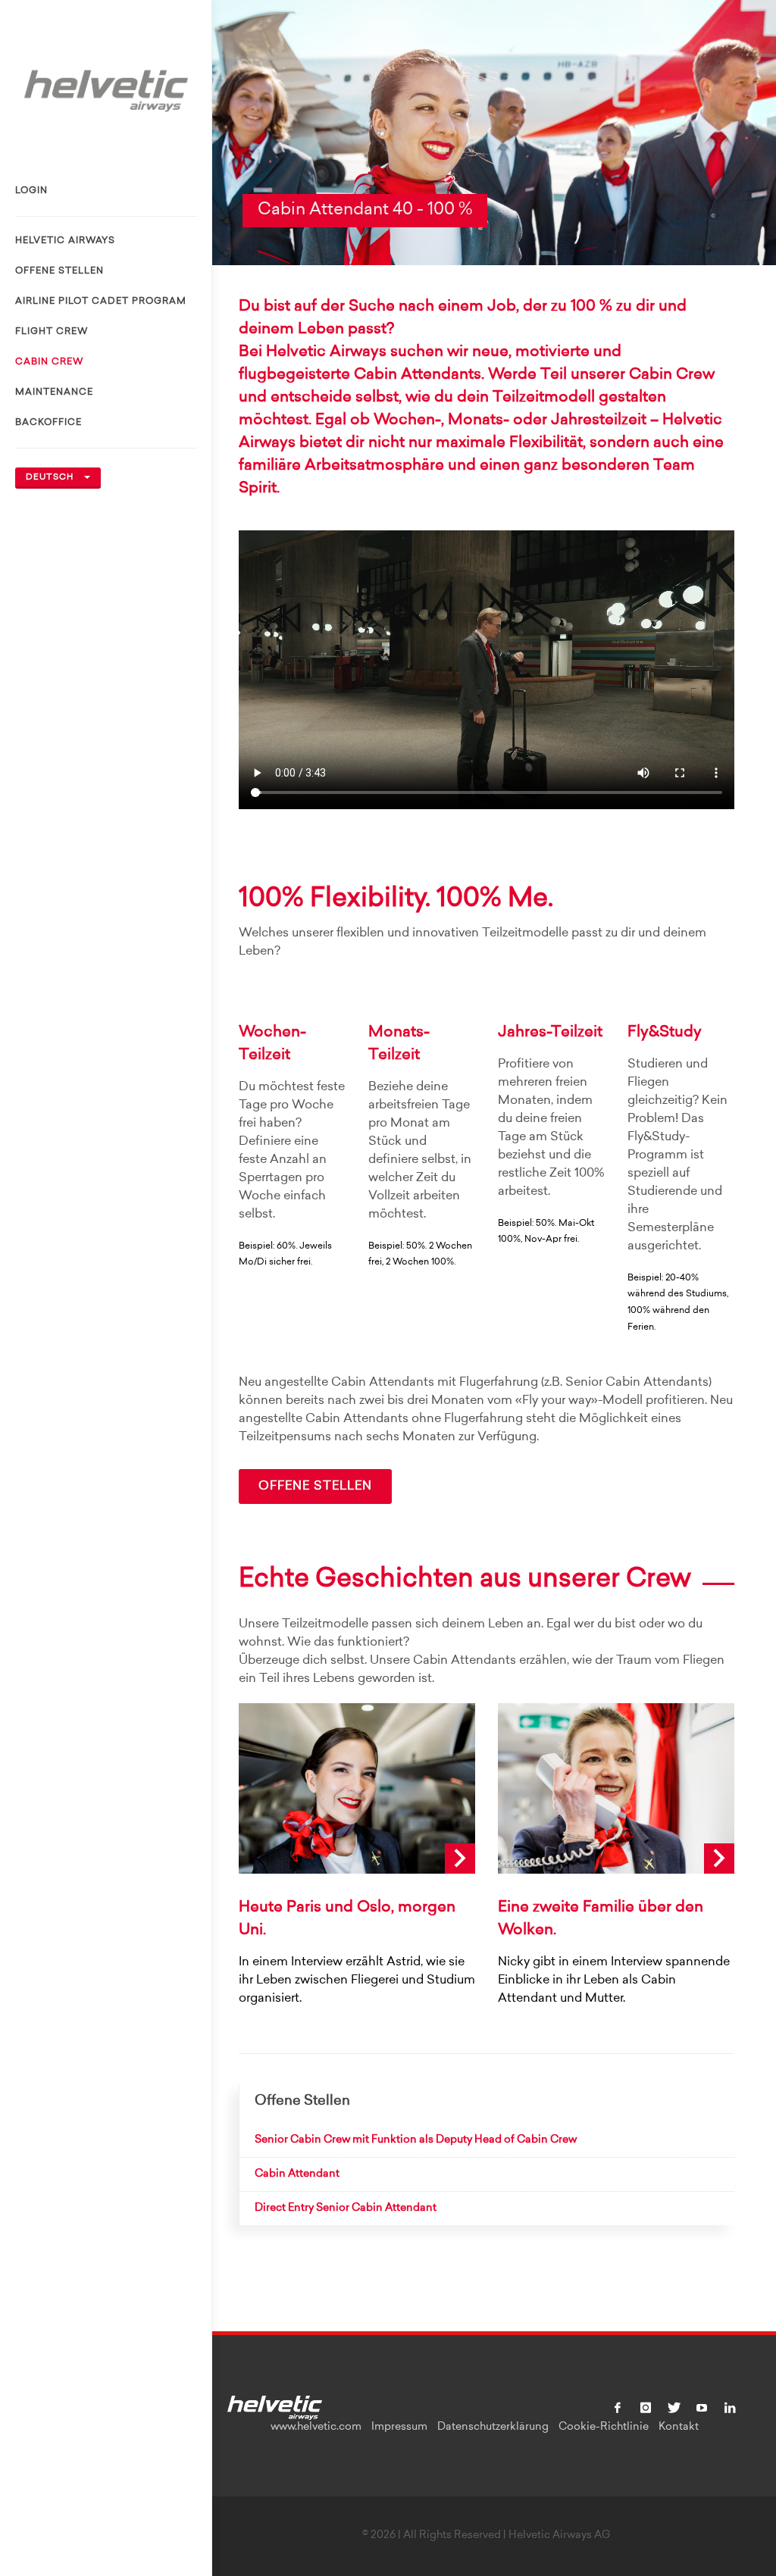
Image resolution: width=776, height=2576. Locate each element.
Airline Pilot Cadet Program (101, 302)
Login (31, 191)
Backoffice (48, 423)
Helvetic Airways (65, 241)
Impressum (399, 2428)
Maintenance (54, 392)
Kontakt (679, 2428)
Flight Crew (52, 332)
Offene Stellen (59, 271)
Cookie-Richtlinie (604, 2428)
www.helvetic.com (316, 2428)
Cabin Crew (49, 362)
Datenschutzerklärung (493, 2428)
